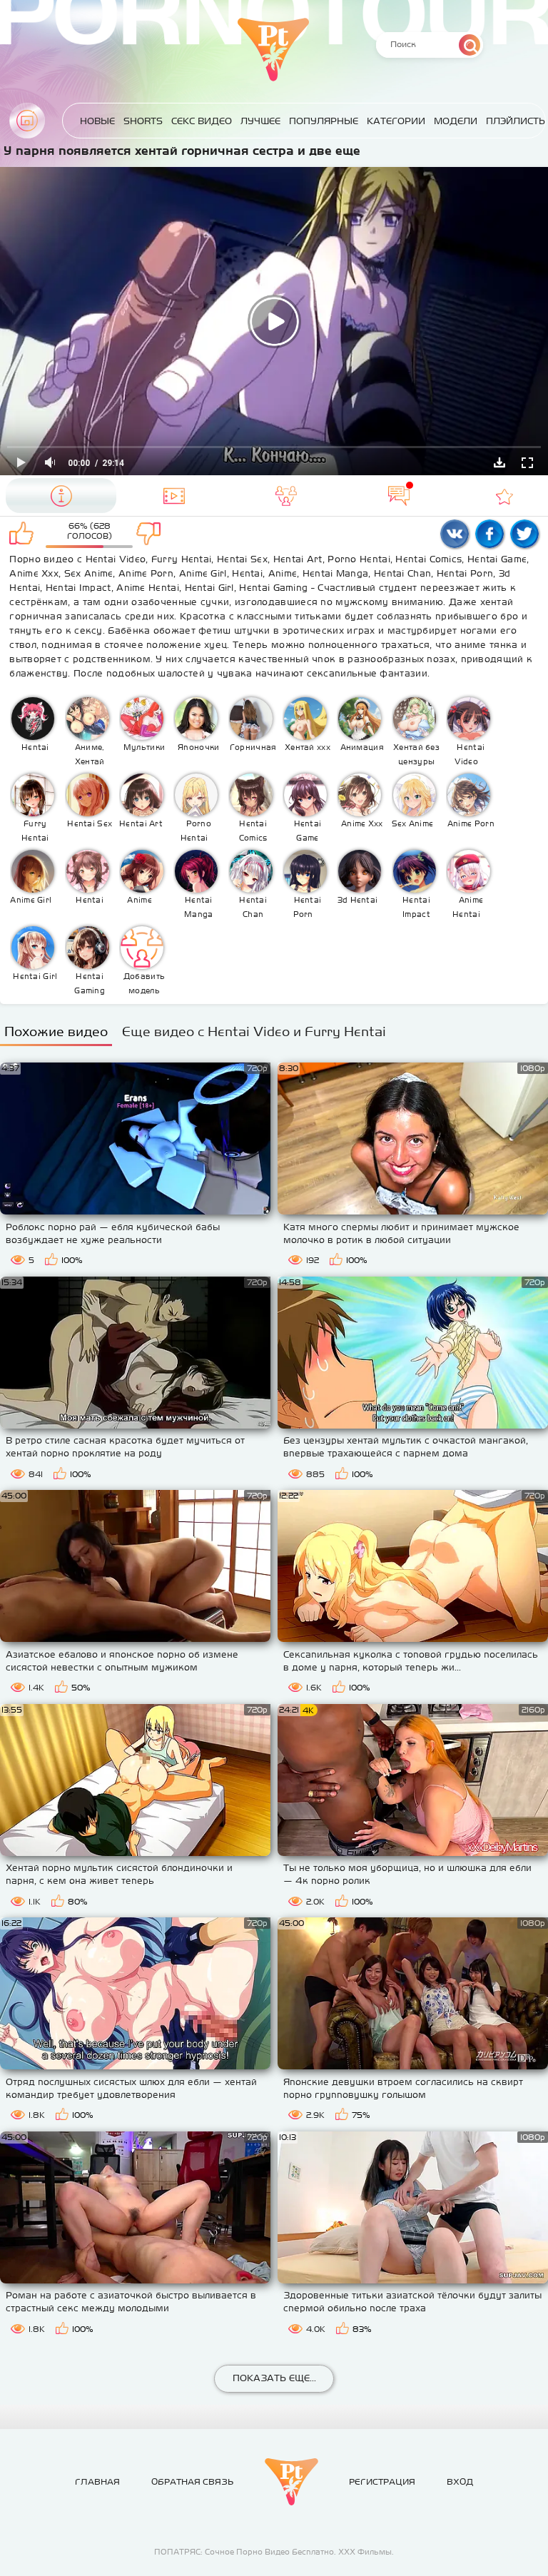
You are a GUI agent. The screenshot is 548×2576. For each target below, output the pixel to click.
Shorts (143, 121)
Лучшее (260, 121)
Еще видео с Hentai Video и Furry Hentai (254, 1031)
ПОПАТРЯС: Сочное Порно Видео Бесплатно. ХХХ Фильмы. (274, 2552)
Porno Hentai (196, 831)
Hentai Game (308, 831)
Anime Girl (31, 900)
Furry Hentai (35, 831)
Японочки (198, 747)
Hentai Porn (308, 907)
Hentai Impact (416, 907)
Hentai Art (141, 823)
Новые (97, 121)
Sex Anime (413, 823)
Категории (396, 121)
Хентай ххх (308, 747)
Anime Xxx (362, 823)
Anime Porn (471, 823)
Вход (460, 2482)
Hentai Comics (253, 831)
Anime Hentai (468, 907)
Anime (139, 900)
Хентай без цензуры (416, 754)
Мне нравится (24, 534)
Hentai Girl (35, 976)
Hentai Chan (253, 907)
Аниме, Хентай (90, 754)
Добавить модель (144, 983)
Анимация (362, 747)
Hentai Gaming (90, 983)
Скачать (499, 462)
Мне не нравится (154, 534)
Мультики (144, 747)
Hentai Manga (199, 907)
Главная (27, 121)
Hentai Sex (90, 823)
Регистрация (382, 2482)
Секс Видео (202, 121)
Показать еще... (274, 2378)
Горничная (253, 747)
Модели (456, 121)
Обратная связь (192, 2482)
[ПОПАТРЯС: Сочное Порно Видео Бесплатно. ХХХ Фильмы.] (291, 2482)
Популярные (324, 121)
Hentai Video (470, 754)
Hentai (35, 747)
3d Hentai (358, 900)
